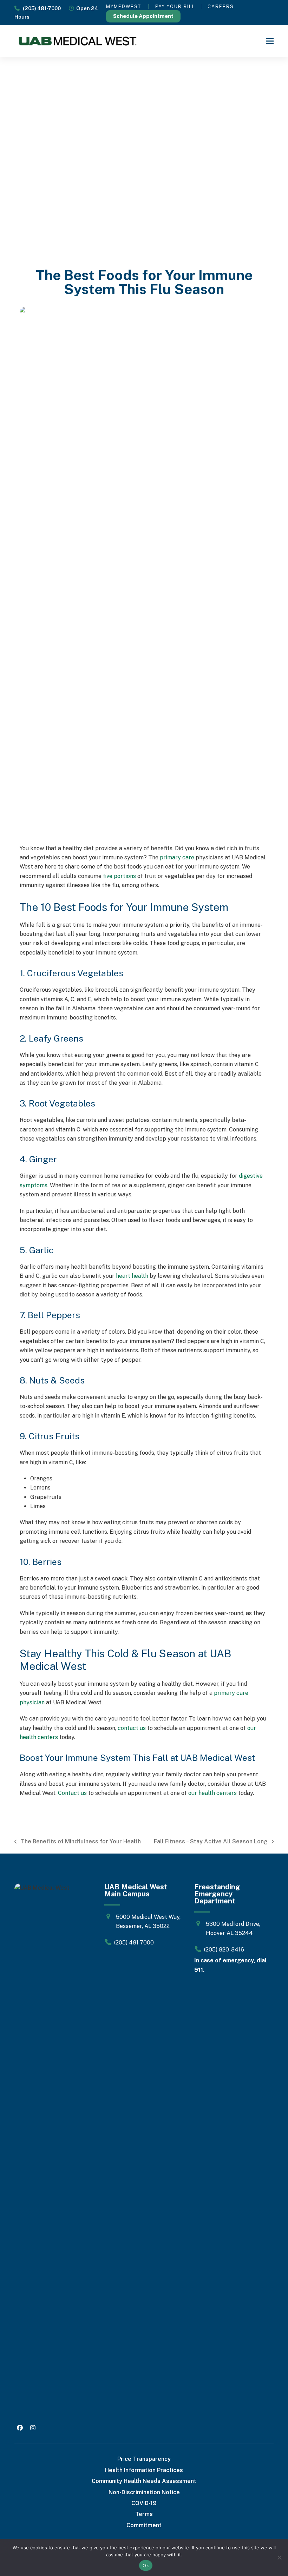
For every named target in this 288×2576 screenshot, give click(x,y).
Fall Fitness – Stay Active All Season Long (211, 1842)
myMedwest (124, 6)
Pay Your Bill (175, 6)
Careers (221, 6)
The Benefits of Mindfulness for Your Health (78, 1842)
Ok (146, 2565)
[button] (270, 41)
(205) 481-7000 (40, 8)
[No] (279, 2557)
